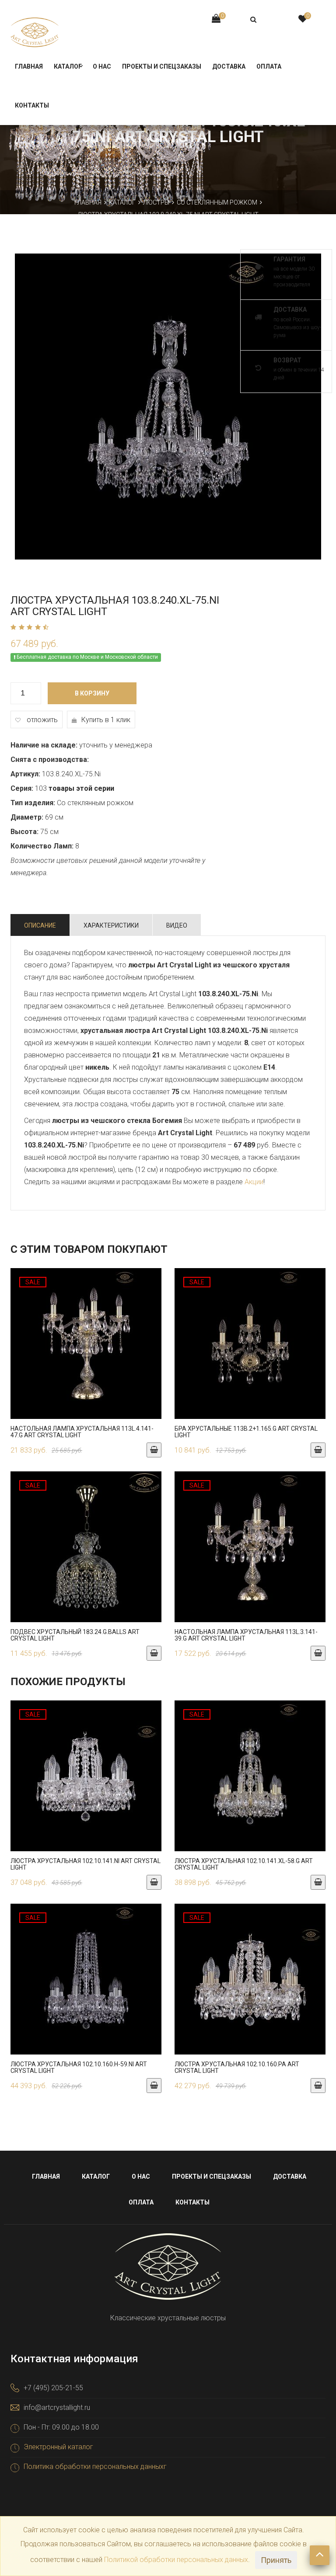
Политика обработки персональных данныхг (95, 2466)
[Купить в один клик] (86, 1348)
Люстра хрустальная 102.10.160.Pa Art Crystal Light (237, 2067)
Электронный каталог (58, 2447)
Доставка (229, 66)
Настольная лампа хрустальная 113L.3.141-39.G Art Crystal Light (246, 1635)
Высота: (24, 832)
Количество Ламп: (42, 846)
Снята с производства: (50, 760)
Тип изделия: (33, 803)
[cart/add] (154, 1450)
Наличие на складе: (44, 745)
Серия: (22, 788)
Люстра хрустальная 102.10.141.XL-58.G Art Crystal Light (244, 1864)
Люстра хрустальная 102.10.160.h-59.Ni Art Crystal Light (79, 2067)
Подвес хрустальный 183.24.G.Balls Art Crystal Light (75, 1635)
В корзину (92, 693)
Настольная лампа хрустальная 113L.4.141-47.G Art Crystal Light (82, 1432)
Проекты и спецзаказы (162, 66)
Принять (276, 2560)
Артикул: (25, 774)
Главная (29, 66)
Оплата (269, 66)
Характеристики (111, 925)
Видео (177, 925)
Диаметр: (27, 817)
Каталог (68, 66)
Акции (254, 1182)
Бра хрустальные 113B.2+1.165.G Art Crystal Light (246, 1432)
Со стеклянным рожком (217, 202)
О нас (102, 66)
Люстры (156, 202)
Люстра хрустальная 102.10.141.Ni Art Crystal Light (86, 1864)
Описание (40, 925)
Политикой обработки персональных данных (176, 2560)
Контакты (32, 105)
